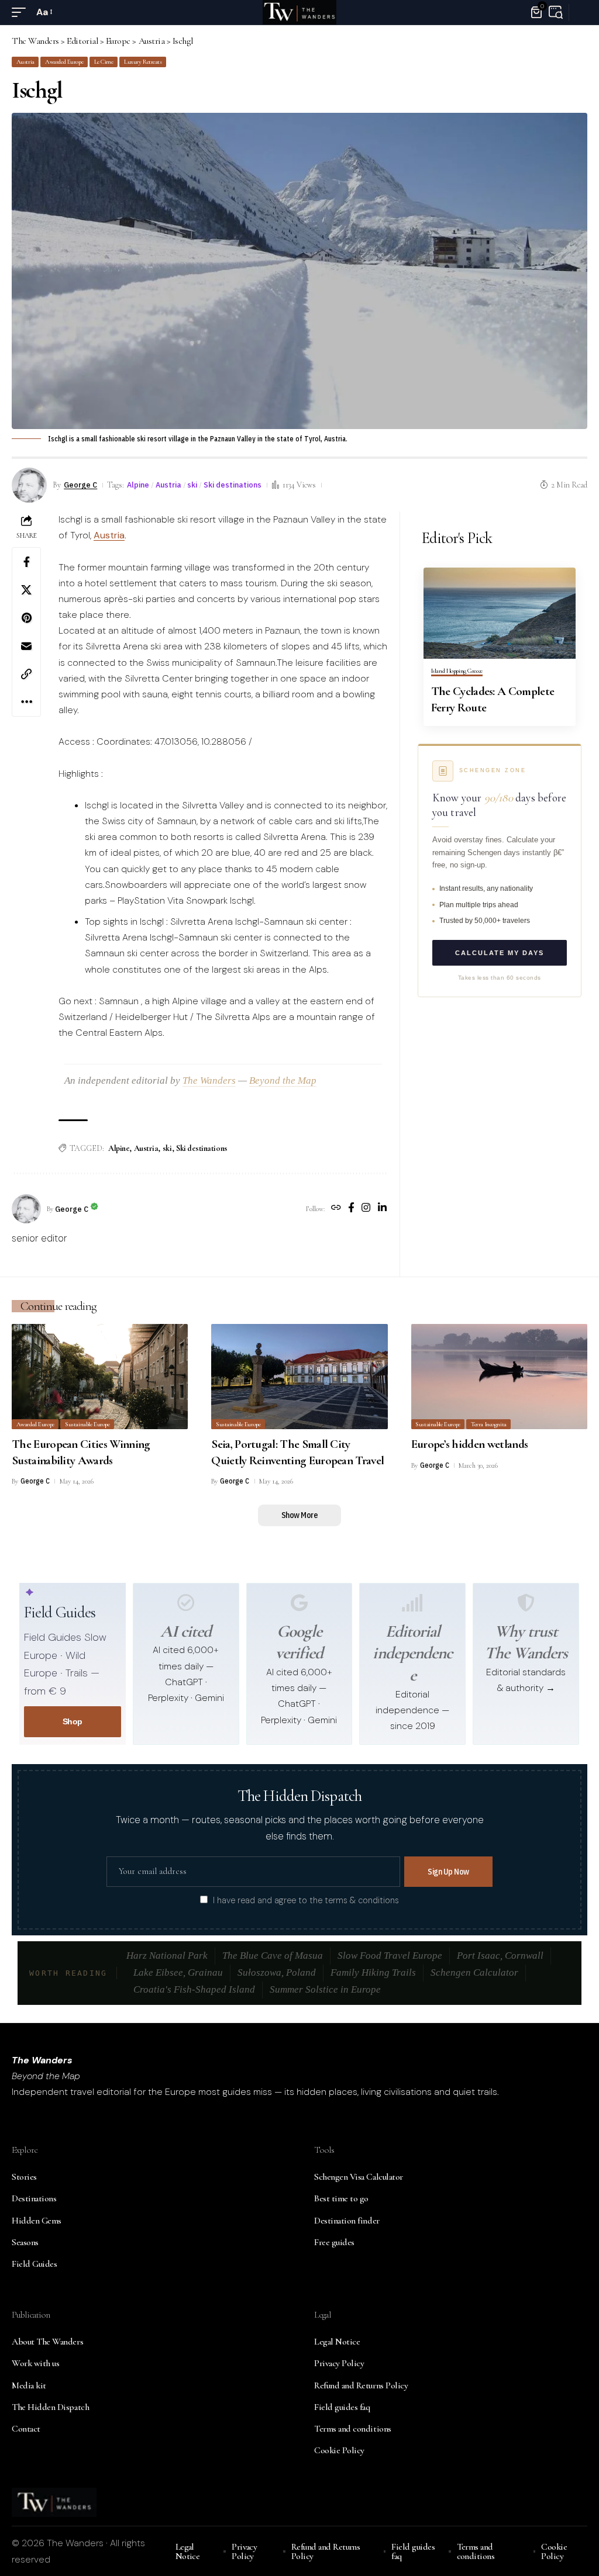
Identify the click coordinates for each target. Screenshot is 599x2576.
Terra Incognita (489, 1424)
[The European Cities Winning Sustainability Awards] (100, 1377)
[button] (22, 12)
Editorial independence (412, 1653)
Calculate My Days (500, 953)
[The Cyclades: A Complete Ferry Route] (500, 613)
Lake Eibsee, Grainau (178, 1972)
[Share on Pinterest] (26, 618)
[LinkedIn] (382, 1209)
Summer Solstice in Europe (325, 1989)
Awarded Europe (64, 62)
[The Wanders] (299, 12)
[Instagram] (366, 1209)
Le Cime (104, 62)
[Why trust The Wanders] (526, 1603)
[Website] (336, 1209)
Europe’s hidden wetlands (470, 1444)
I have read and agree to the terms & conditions (306, 1900)
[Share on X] (26, 590)
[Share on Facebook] (26, 562)
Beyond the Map (283, 1080)
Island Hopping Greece (457, 671)
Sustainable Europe (87, 1424)
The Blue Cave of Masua (273, 1956)
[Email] (26, 646)
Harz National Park (167, 1956)
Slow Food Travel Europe (390, 1956)
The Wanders (209, 1080)
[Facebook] (351, 1209)
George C (80, 485)
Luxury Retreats (143, 62)
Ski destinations (233, 485)
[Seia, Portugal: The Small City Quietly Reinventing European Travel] (299, 1377)
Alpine (138, 485)
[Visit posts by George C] (26, 1209)
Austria (25, 62)
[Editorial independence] (412, 1603)
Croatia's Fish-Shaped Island (194, 1989)
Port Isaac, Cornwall (500, 1956)
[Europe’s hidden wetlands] (499, 1377)
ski (192, 485)
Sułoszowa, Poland (277, 1972)
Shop (73, 1721)
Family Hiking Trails (373, 1972)
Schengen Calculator (474, 1972)
